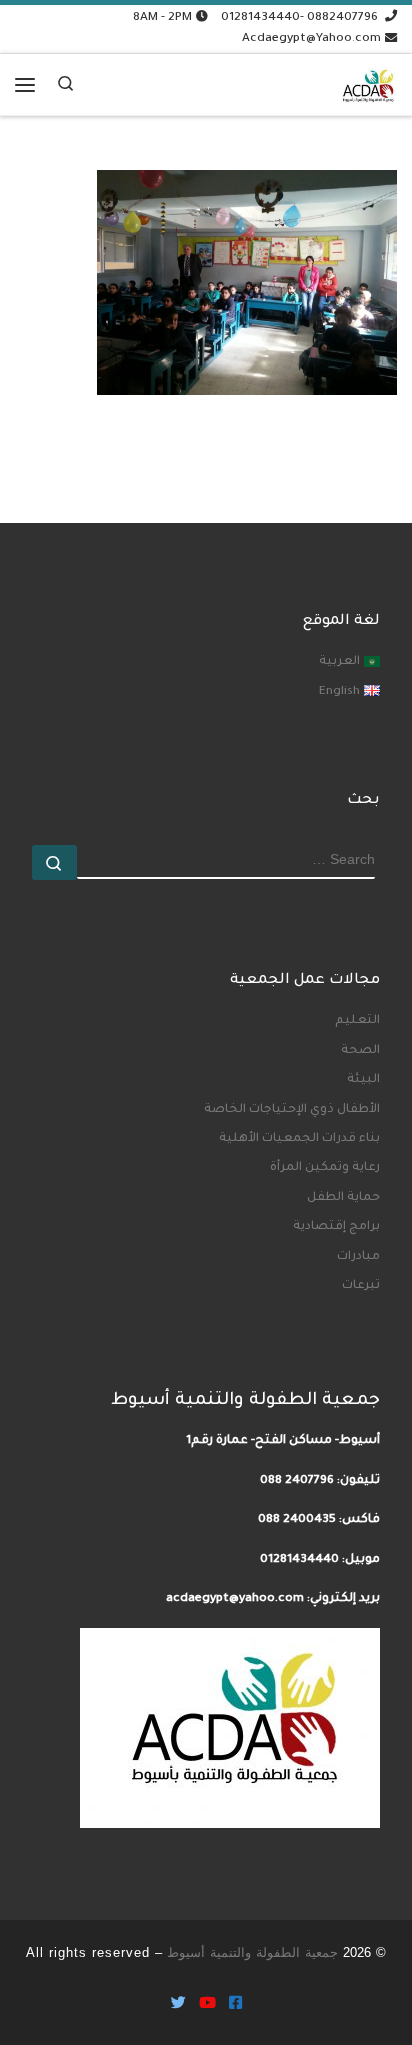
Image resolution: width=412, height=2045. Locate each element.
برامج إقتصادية (336, 1227)
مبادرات (358, 1257)
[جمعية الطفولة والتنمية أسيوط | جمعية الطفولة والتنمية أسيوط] (368, 81)
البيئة (363, 1080)
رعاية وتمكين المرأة (325, 1168)
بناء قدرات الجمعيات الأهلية (299, 1139)
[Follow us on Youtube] (207, 2005)
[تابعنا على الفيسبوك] (235, 2005)
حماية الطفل (343, 1198)
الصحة (360, 1051)
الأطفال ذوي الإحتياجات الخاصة (292, 1110)
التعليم (357, 1021)
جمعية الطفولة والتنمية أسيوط (252, 1952)
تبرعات (361, 1286)
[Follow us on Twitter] (178, 2005)
